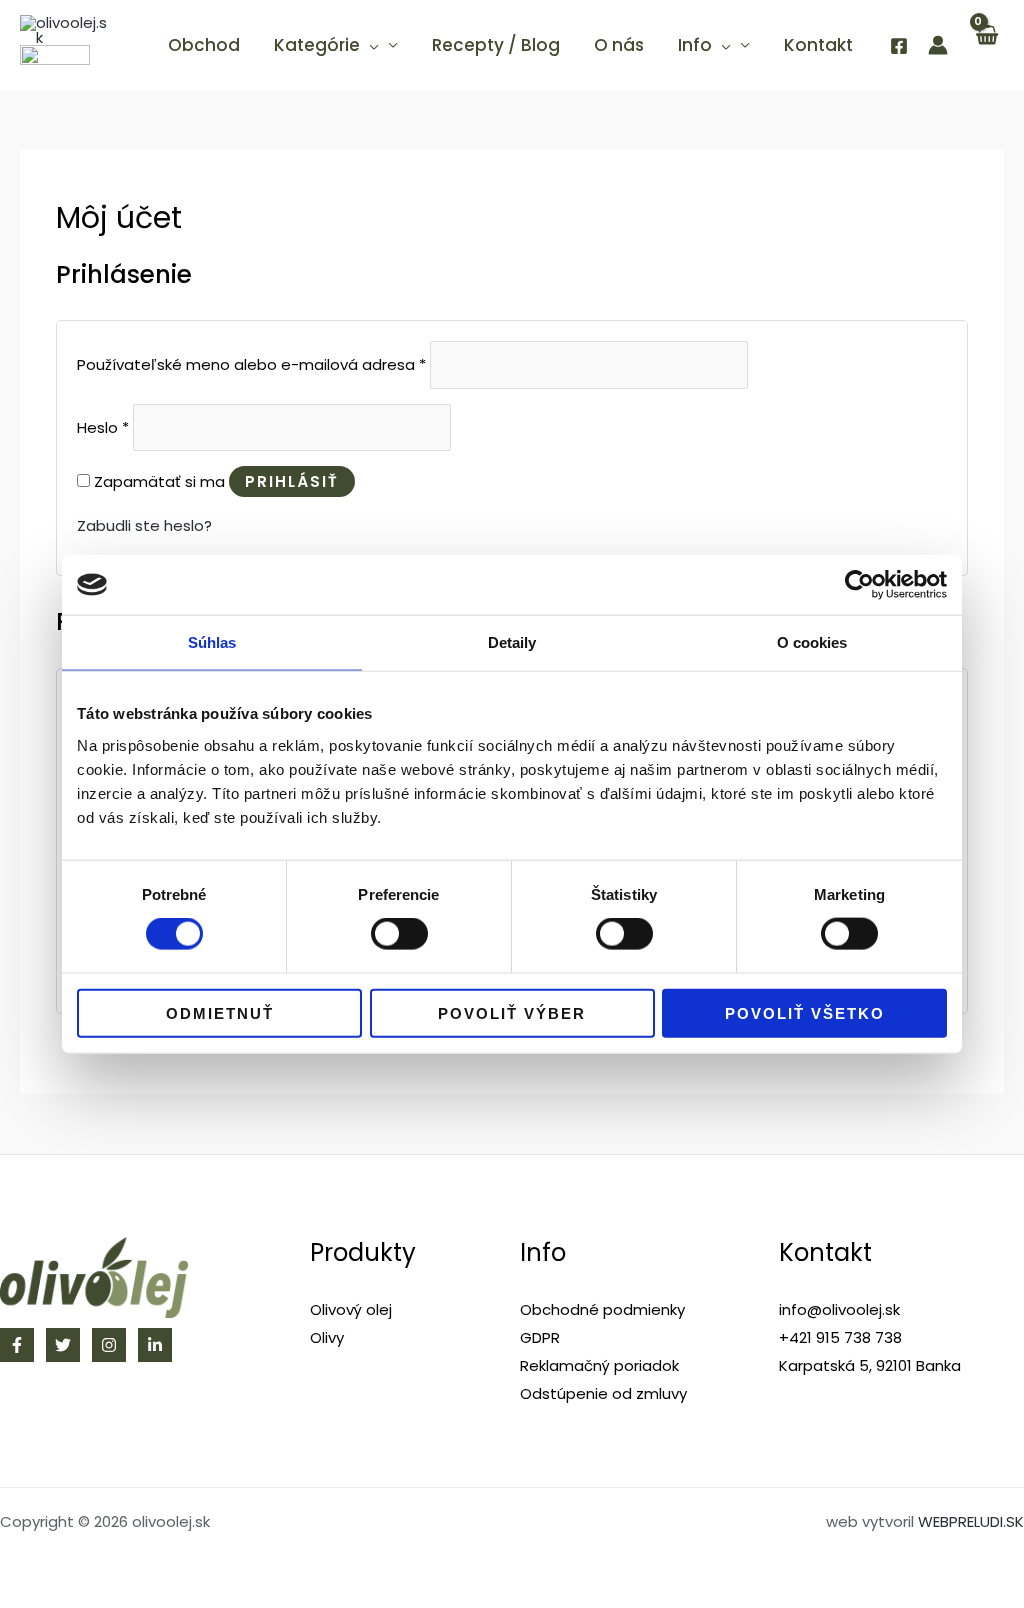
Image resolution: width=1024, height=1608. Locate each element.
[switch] (399, 934)
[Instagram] (109, 1345)
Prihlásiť (292, 481)
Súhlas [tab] (212, 642)
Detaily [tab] (512, 642)
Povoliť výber (512, 1012)
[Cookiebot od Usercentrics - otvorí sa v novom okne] (859, 585)
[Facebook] (899, 46)
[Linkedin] (155, 1345)
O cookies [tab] (812, 642)
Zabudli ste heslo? (144, 525)
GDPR (540, 1337)
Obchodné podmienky (602, 1309)
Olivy (327, 1337)
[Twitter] (63, 1345)
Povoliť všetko (805, 1012)
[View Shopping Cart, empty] (986, 45)
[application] (369, 45)
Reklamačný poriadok (599, 1365)
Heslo (103, 427)
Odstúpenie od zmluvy (603, 1393)
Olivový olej (351, 1309)
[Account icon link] (938, 45)
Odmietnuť (220, 1012)
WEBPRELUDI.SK (971, 1521)
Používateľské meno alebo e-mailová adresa (251, 365)
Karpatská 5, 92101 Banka (870, 1365)
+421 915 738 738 (840, 1337)
